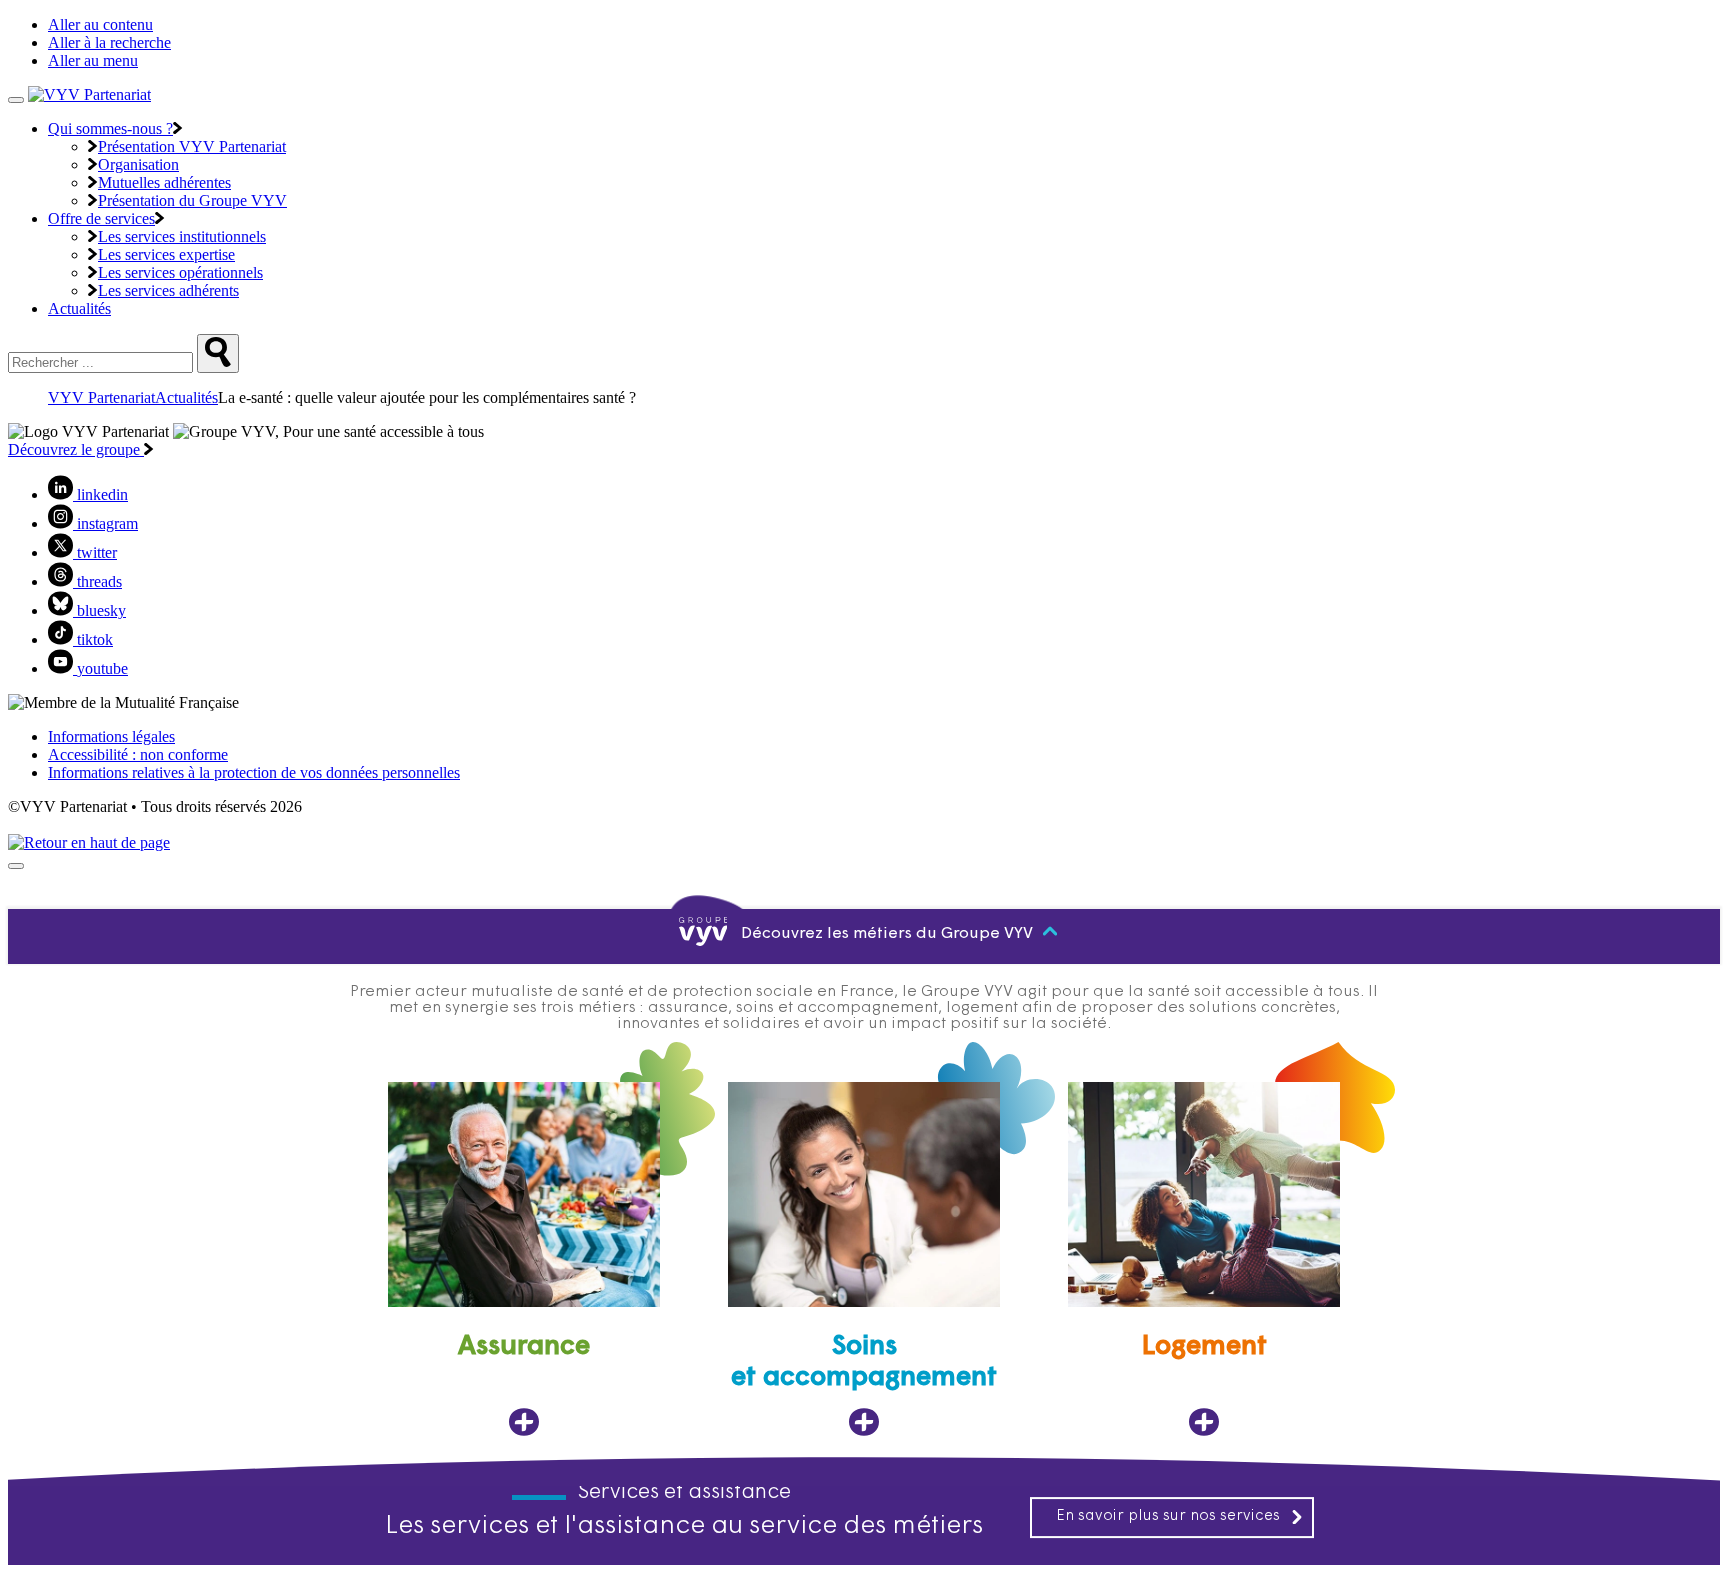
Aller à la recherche (109, 42)
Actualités (79, 308)
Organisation (138, 164)
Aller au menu (93, 60)
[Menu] (16, 100)
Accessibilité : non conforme (138, 754)
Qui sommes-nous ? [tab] (110, 128)
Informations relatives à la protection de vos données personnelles (254, 772)
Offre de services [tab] (101, 218)
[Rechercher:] (218, 353)
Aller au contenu (100, 24)
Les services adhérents (168, 290)
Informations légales (111, 736)
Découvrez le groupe (76, 449)
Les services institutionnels (182, 236)
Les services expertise (166, 254)
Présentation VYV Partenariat (192, 146)
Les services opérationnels (180, 272)
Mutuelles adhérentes (164, 182)
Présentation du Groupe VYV (192, 200)
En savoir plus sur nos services (1168, 1516)
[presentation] (16, 866)
